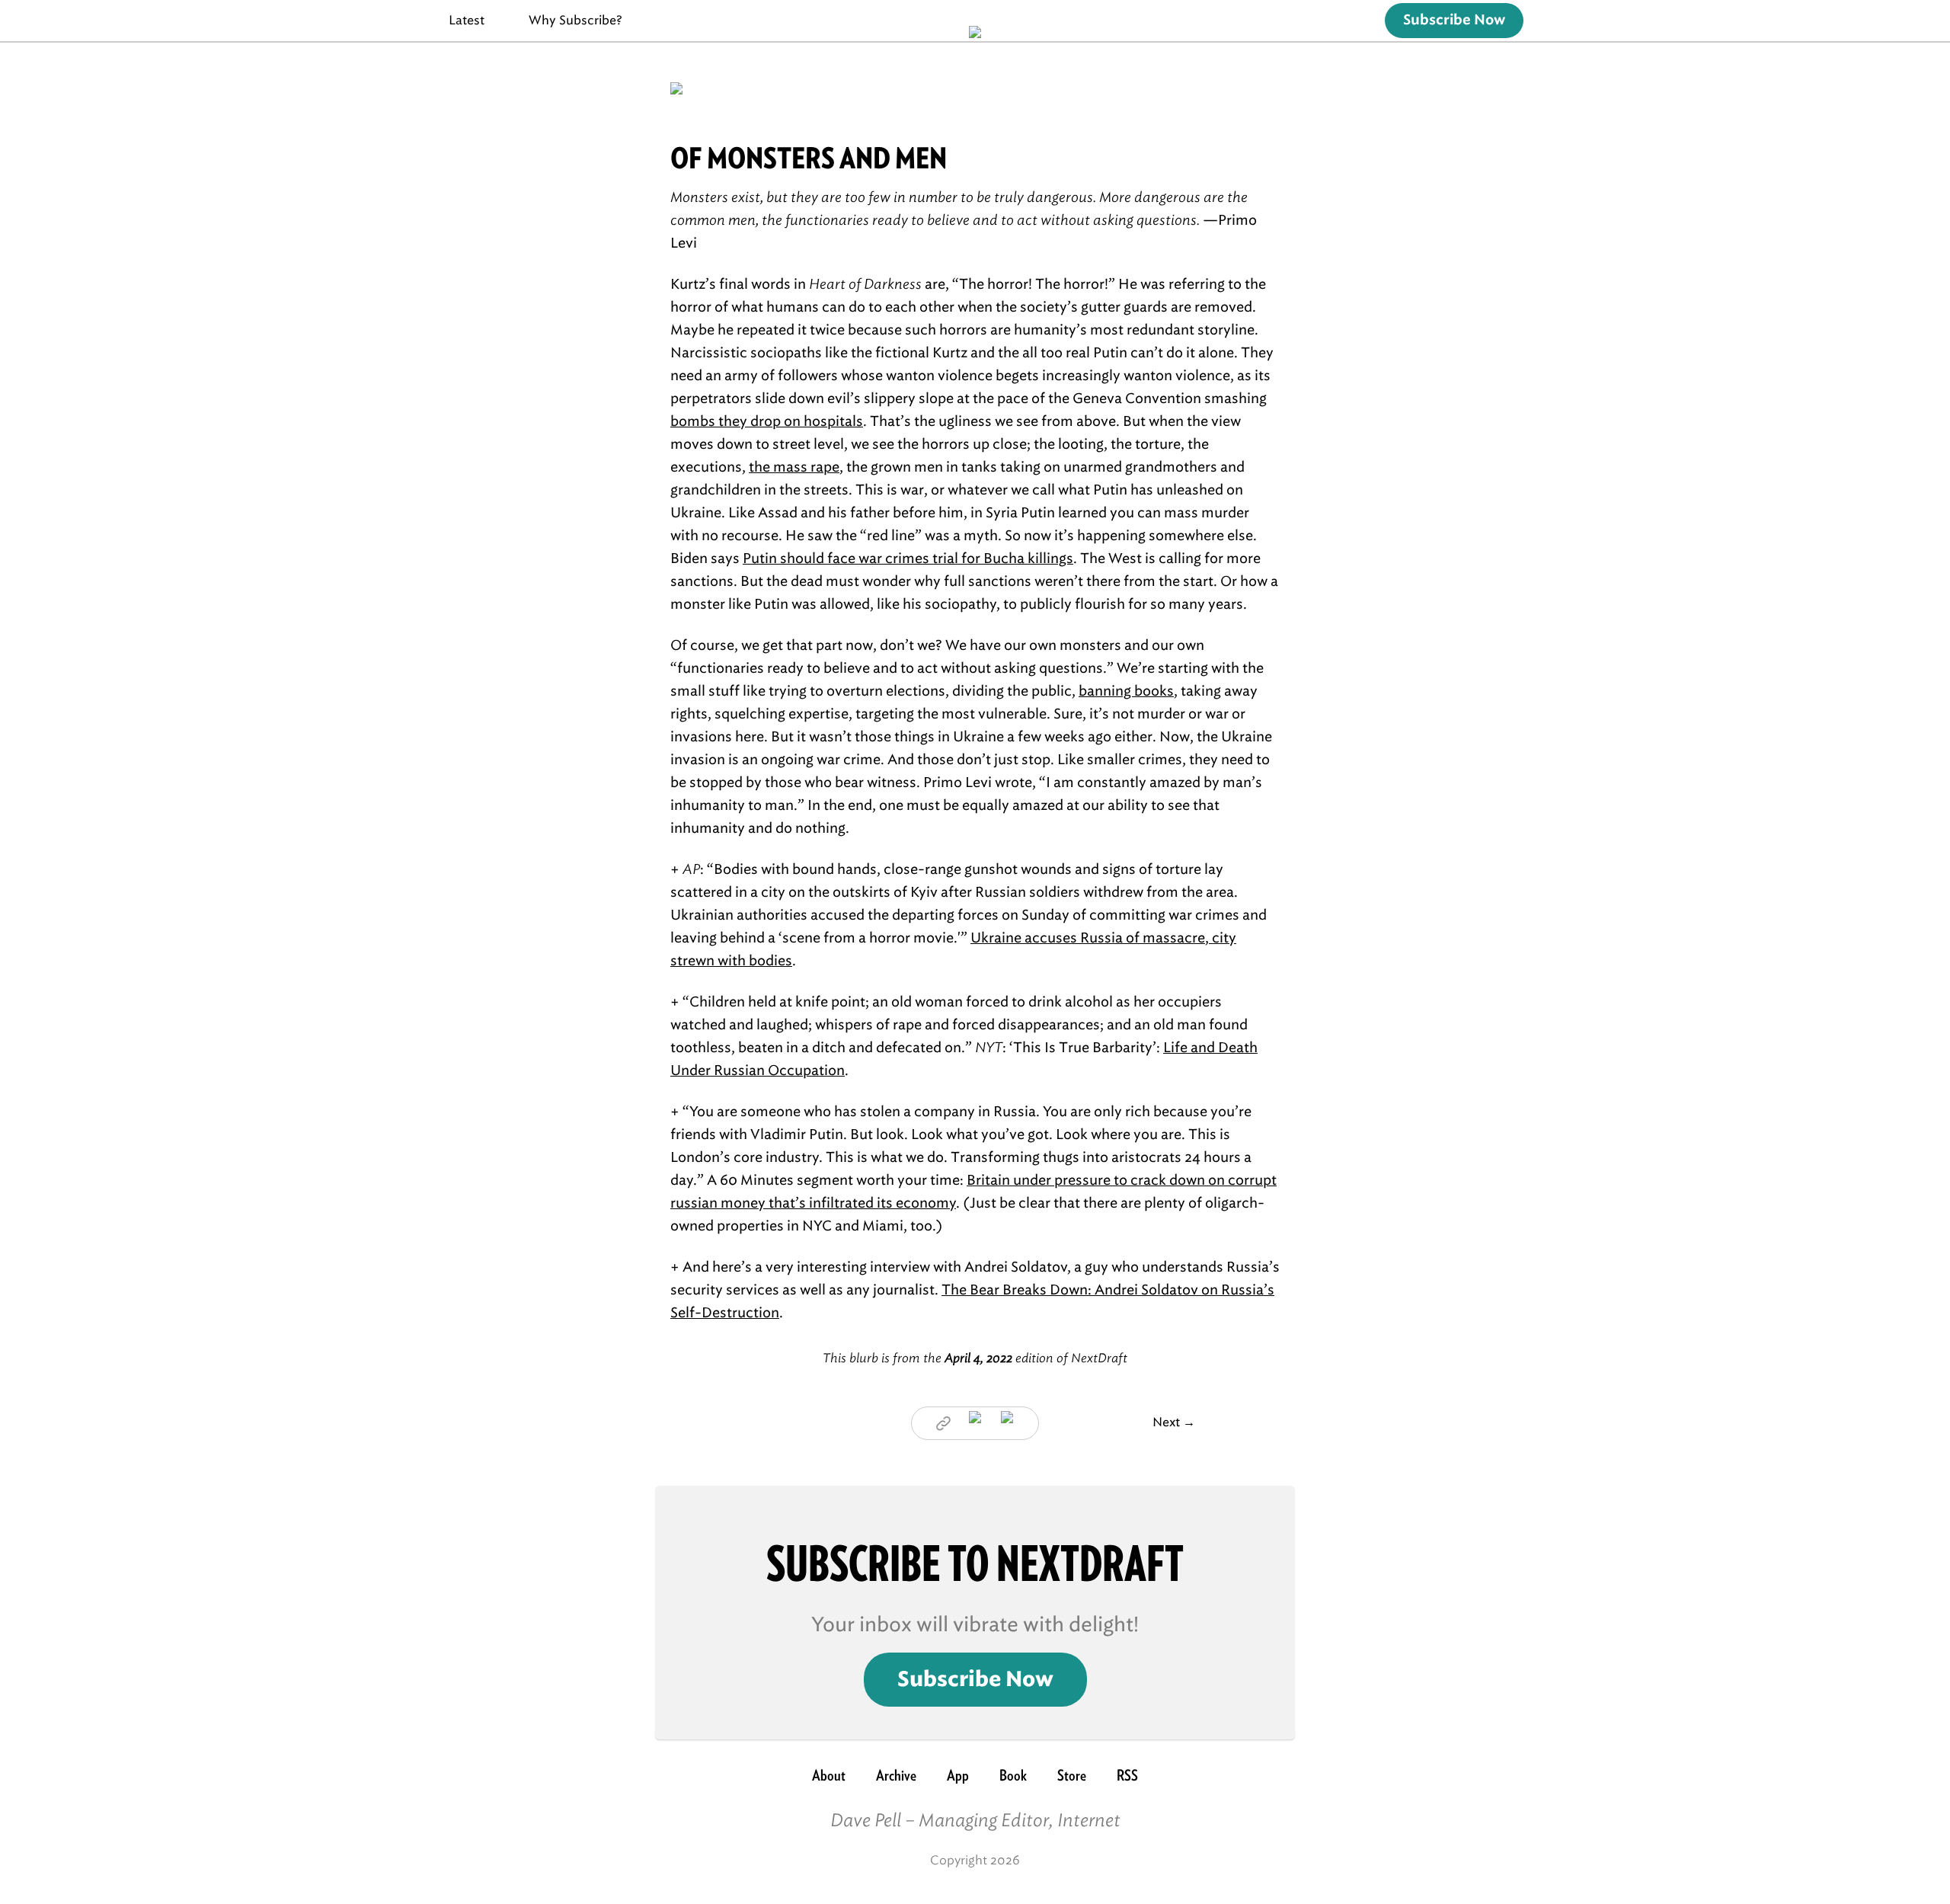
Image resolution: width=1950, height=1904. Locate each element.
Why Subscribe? (575, 20)
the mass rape (794, 467)
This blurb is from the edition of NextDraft (975, 1358)
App (958, 1775)
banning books (1126, 691)
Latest (467, 20)
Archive (896, 1775)
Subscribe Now (1454, 21)
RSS (1127, 1775)
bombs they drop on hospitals (767, 421)
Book (1013, 1775)
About (829, 1775)
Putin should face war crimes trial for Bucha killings (908, 558)
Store (1072, 1775)
